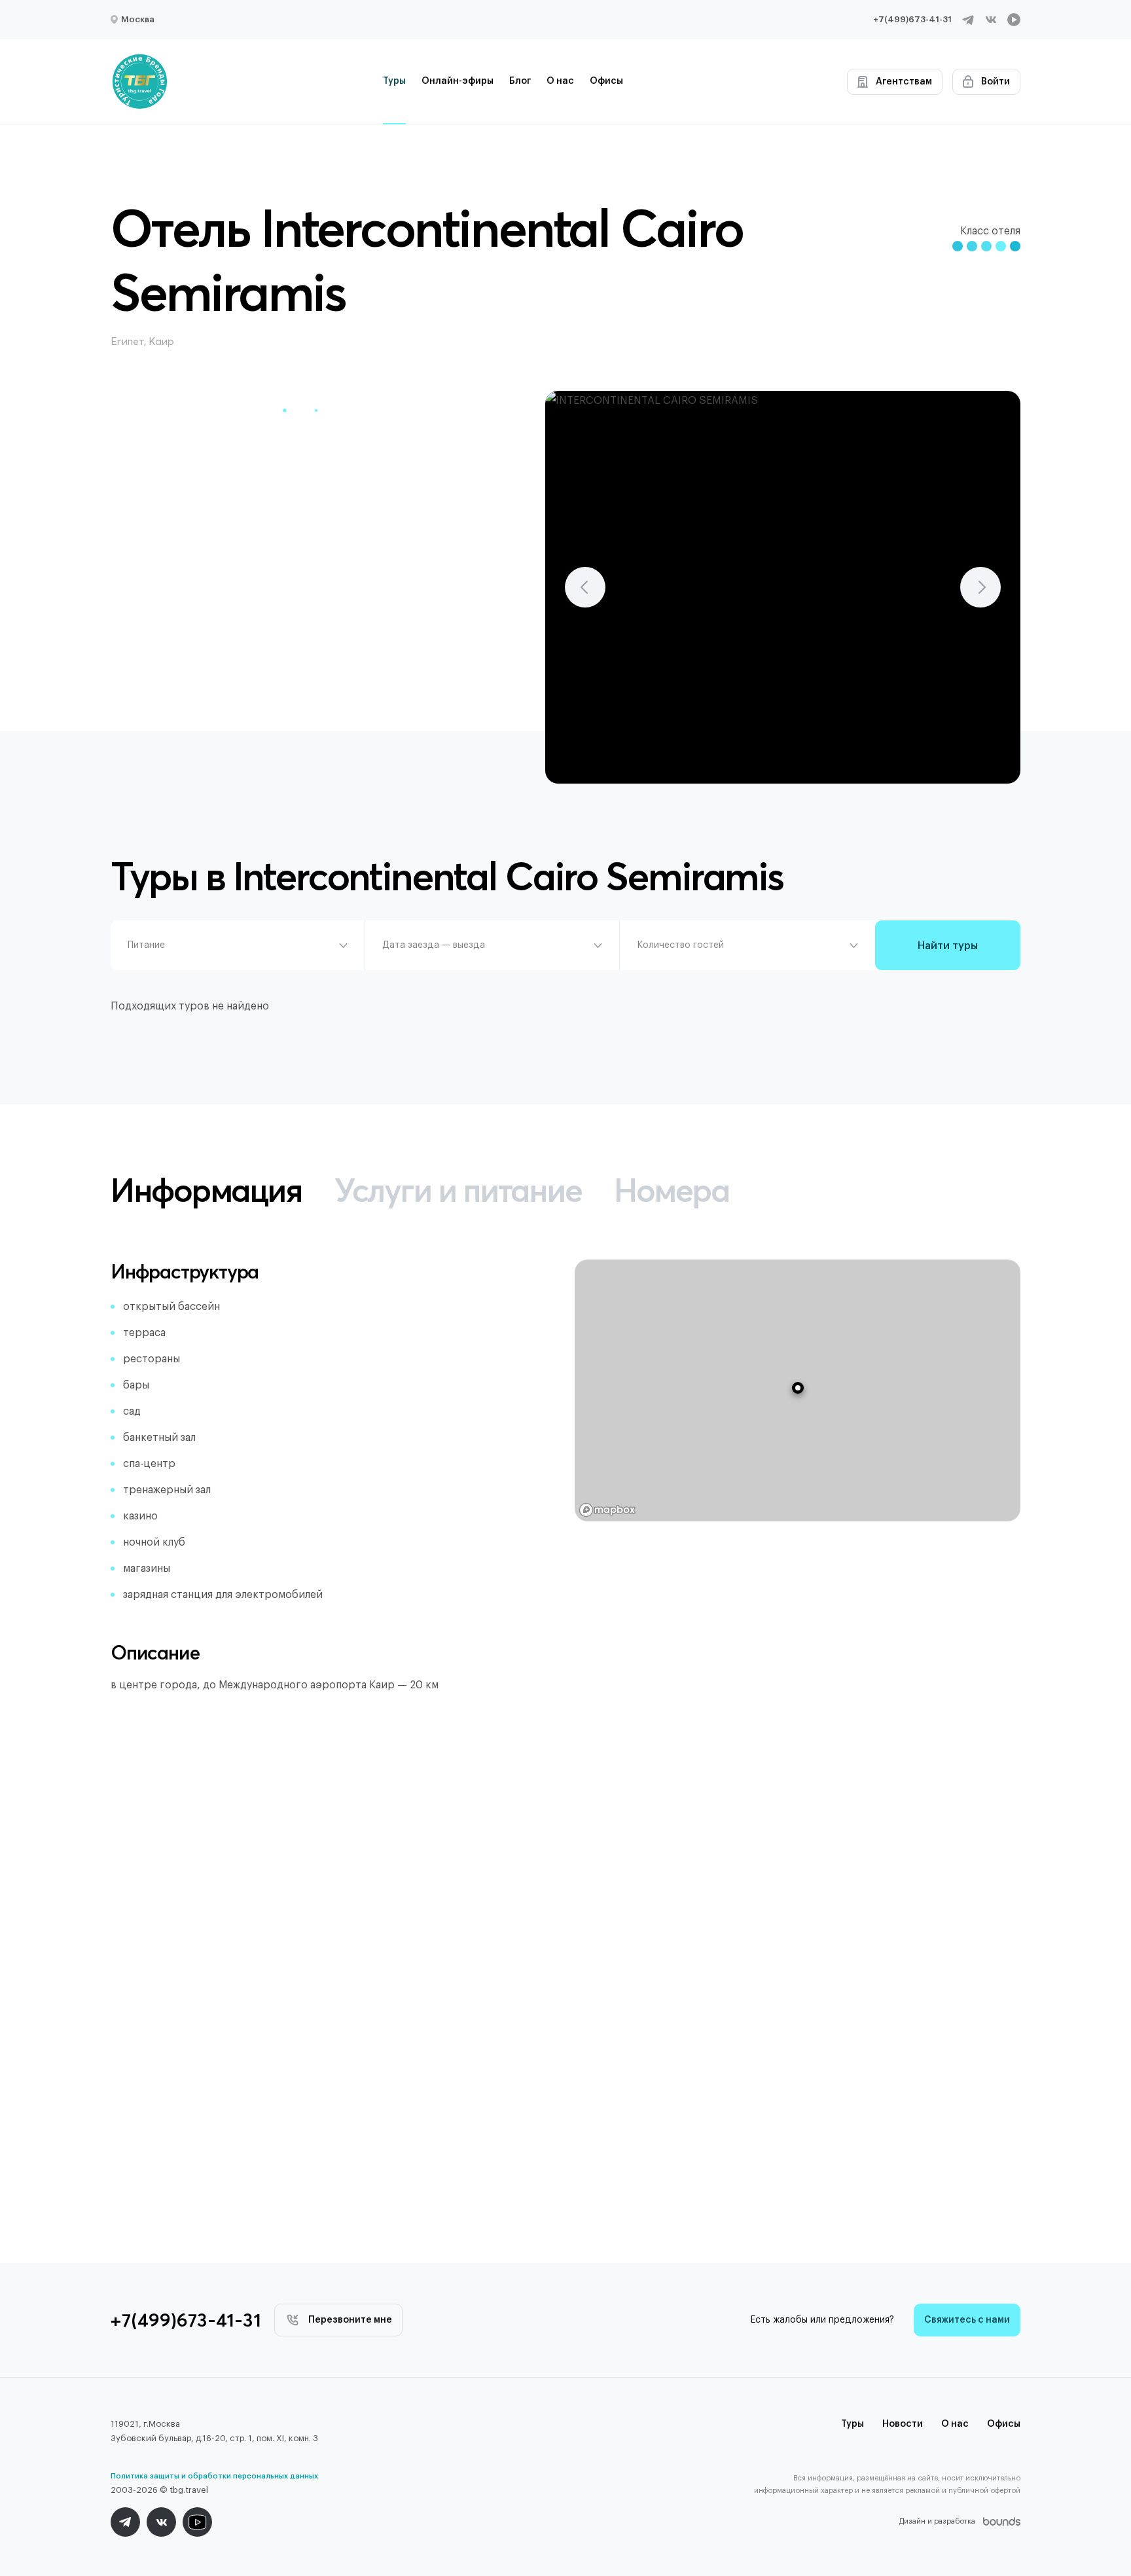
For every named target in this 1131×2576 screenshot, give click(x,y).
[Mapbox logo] (607, 1510)
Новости (903, 2424)
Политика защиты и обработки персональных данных (214, 2476)
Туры (394, 81)
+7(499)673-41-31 (912, 19)
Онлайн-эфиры (458, 81)
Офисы (606, 81)
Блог (520, 81)
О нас (560, 81)
